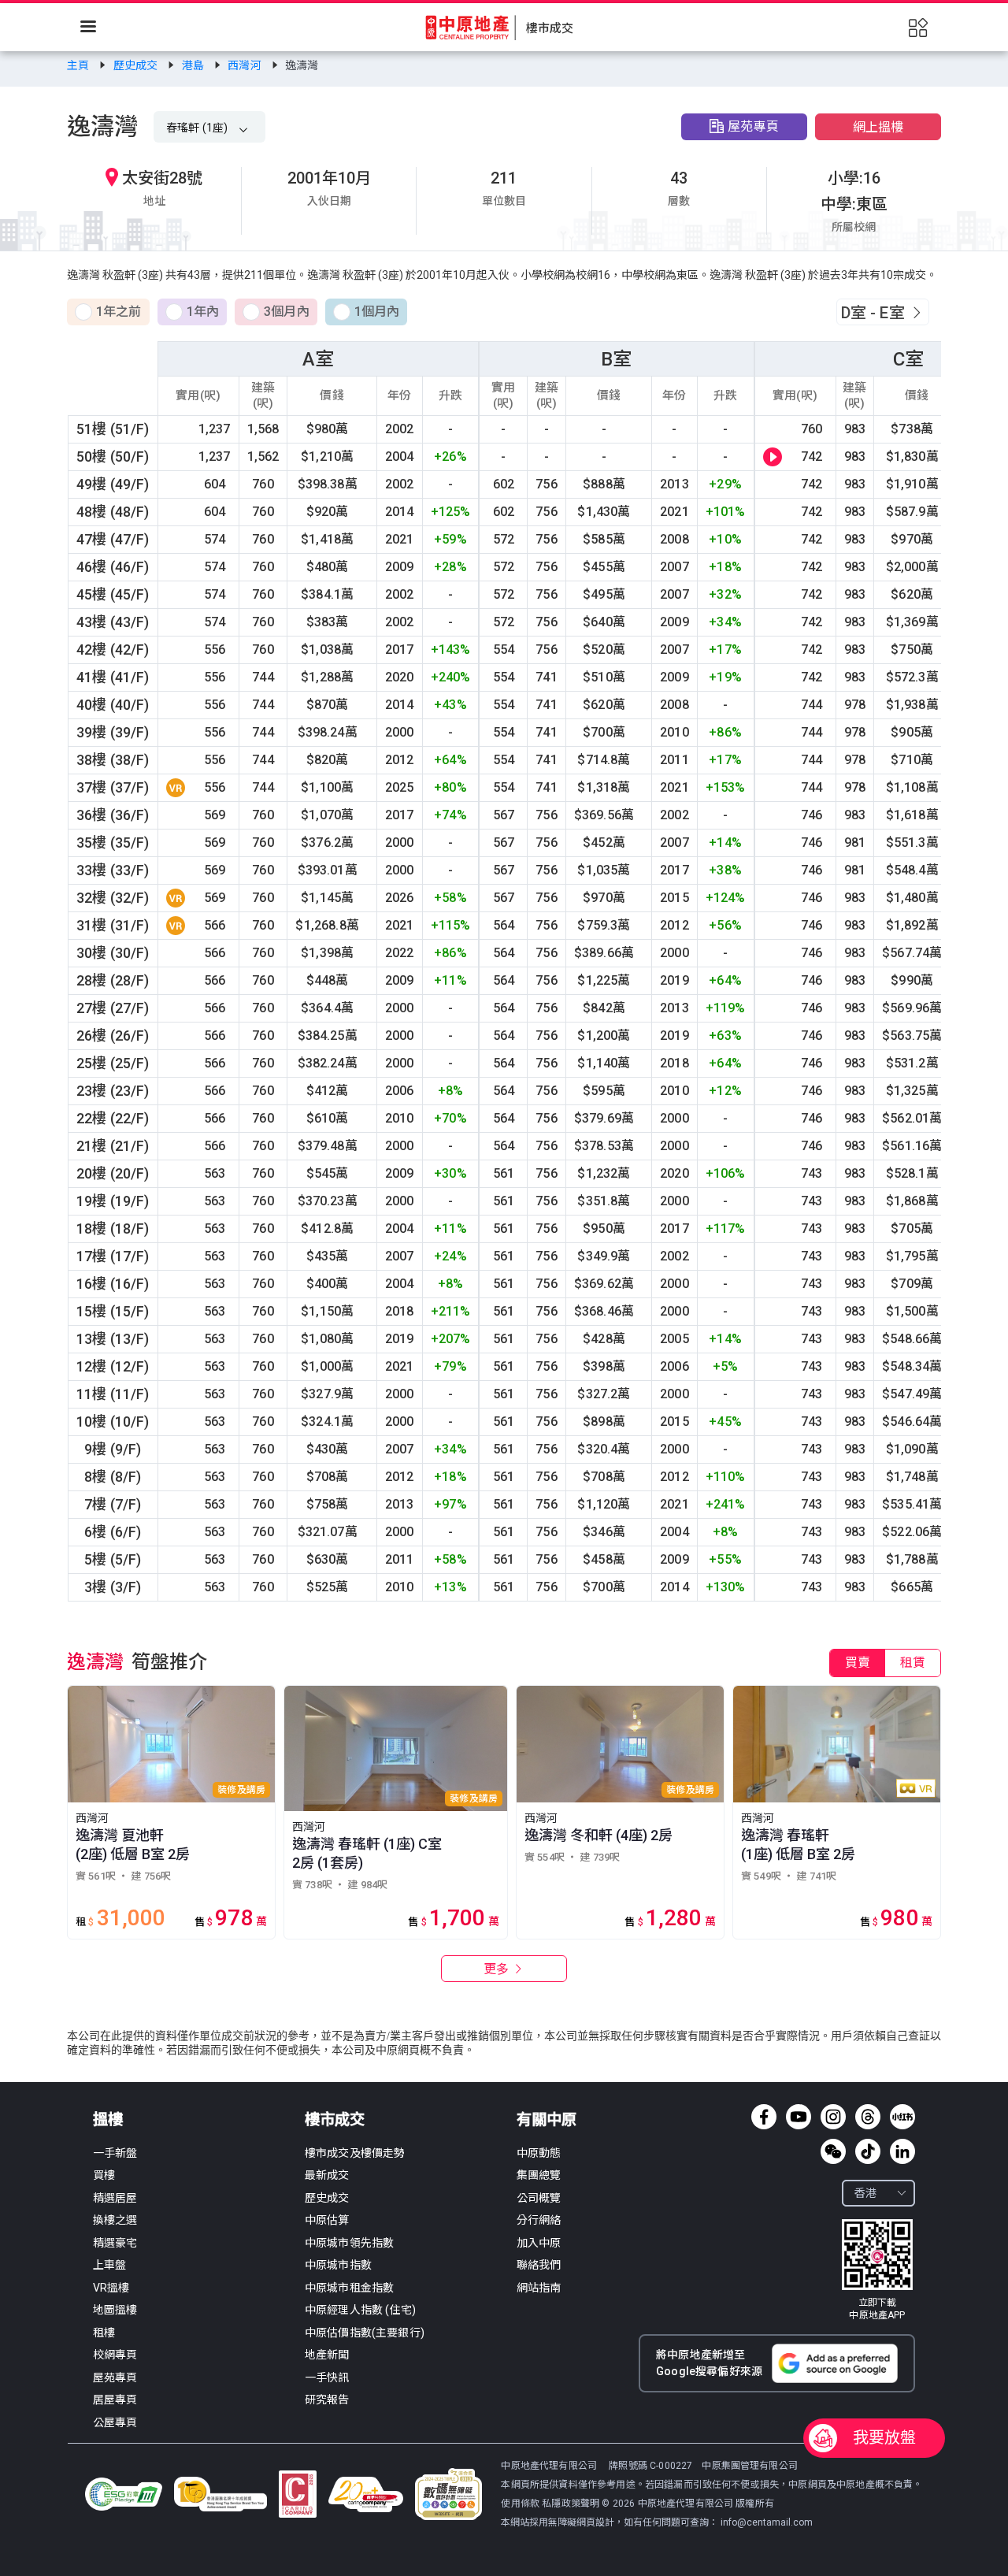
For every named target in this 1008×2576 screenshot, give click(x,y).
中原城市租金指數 (349, 2288)
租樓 (104, 2333)
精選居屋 (115, 2198)
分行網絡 (539, 2220)
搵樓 (108, 2119)
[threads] (868, 2117)
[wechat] (833, 2151)
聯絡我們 (539, 2265)
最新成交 (327, 2175)
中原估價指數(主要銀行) (365, 2333)
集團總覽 (539, 2175)
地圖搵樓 (115, 2310)
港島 (194, 65)
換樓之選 (115, 2220)
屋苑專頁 (753, 126)
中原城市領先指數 (349, 2243)
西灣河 (246, 65)
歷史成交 (137, 65)
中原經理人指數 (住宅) (360, 2310)
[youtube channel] (799, 2117)
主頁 (79, 65)
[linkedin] (902, 2151)
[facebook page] (764, 2117)
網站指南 (539, 2288)
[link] (79, 65)
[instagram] (833, 2117)
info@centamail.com (767, 2522)
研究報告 (327, 2400)
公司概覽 (539, 2198)
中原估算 (327, 2220)
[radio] (108, 313)
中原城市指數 (338, 2265)
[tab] (858, 1663)
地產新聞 (327, 2355)
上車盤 (109, 2265)
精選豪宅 (115, 2243)
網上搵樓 (878, 127)
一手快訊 (327, 2377)
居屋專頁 (115, 2400)
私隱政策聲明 (571, 2504)
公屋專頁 (115, 2422)
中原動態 (539, 2153)
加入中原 (539, 2243)
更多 (498, 1969)
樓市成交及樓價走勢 (355, 2153)
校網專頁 (115, 2355)
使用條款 (521, 2504)
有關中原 (547, 2119)
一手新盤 (115, 2153)
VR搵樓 (111, 2288)
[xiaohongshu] (902, 2117)
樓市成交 (335, 2119)
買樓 (104, 2175)
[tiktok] (868, 2151)
